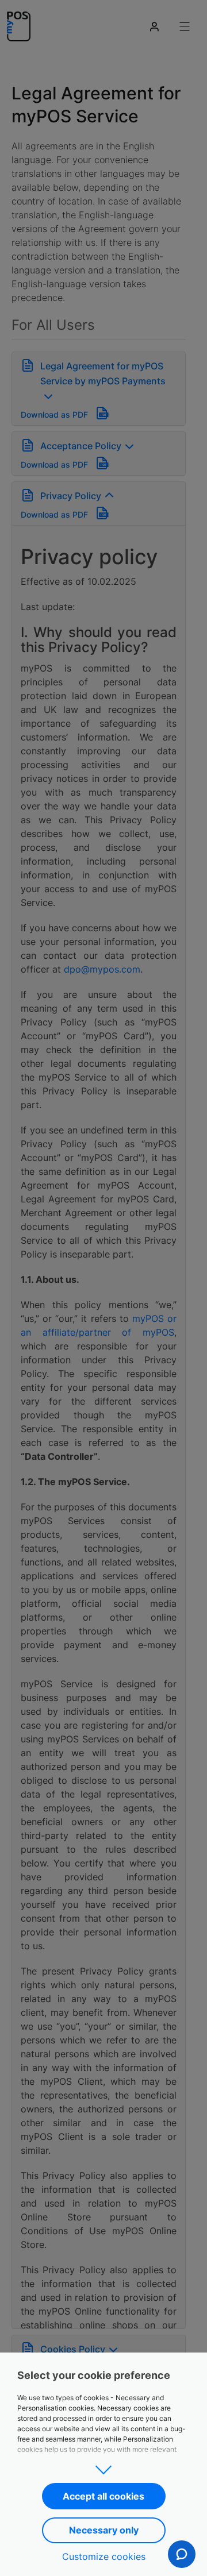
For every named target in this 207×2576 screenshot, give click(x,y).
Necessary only (104, 2530)
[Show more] (103, 2466)
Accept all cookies (103, 2496)
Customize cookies (104, 2556)
